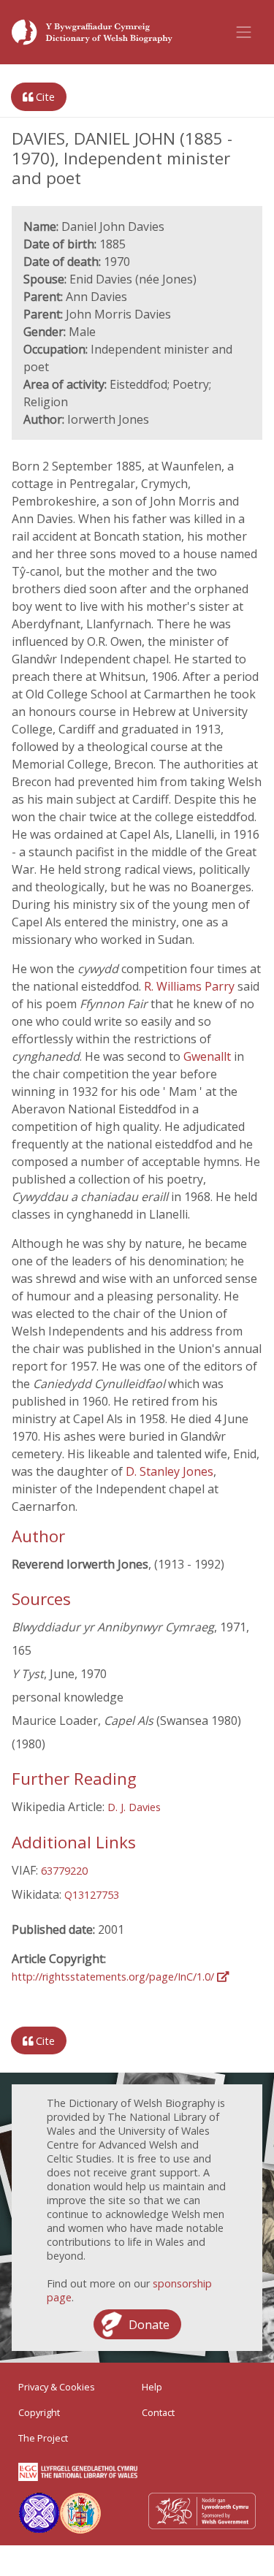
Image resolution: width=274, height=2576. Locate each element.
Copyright (39, 2412)
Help (152, 2387)
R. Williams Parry (191, 986)
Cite (44, 97)
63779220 (64, 1871)
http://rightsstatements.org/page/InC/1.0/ (114, 1977)
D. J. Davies (134, 1807)
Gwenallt (209, 1056)
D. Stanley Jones (170, 1471)
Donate (149, 2325)
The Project (43, 2438)
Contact (158, 2412)
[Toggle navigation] (244, 32)
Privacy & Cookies (57, 2387)
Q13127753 (92, 1895)
